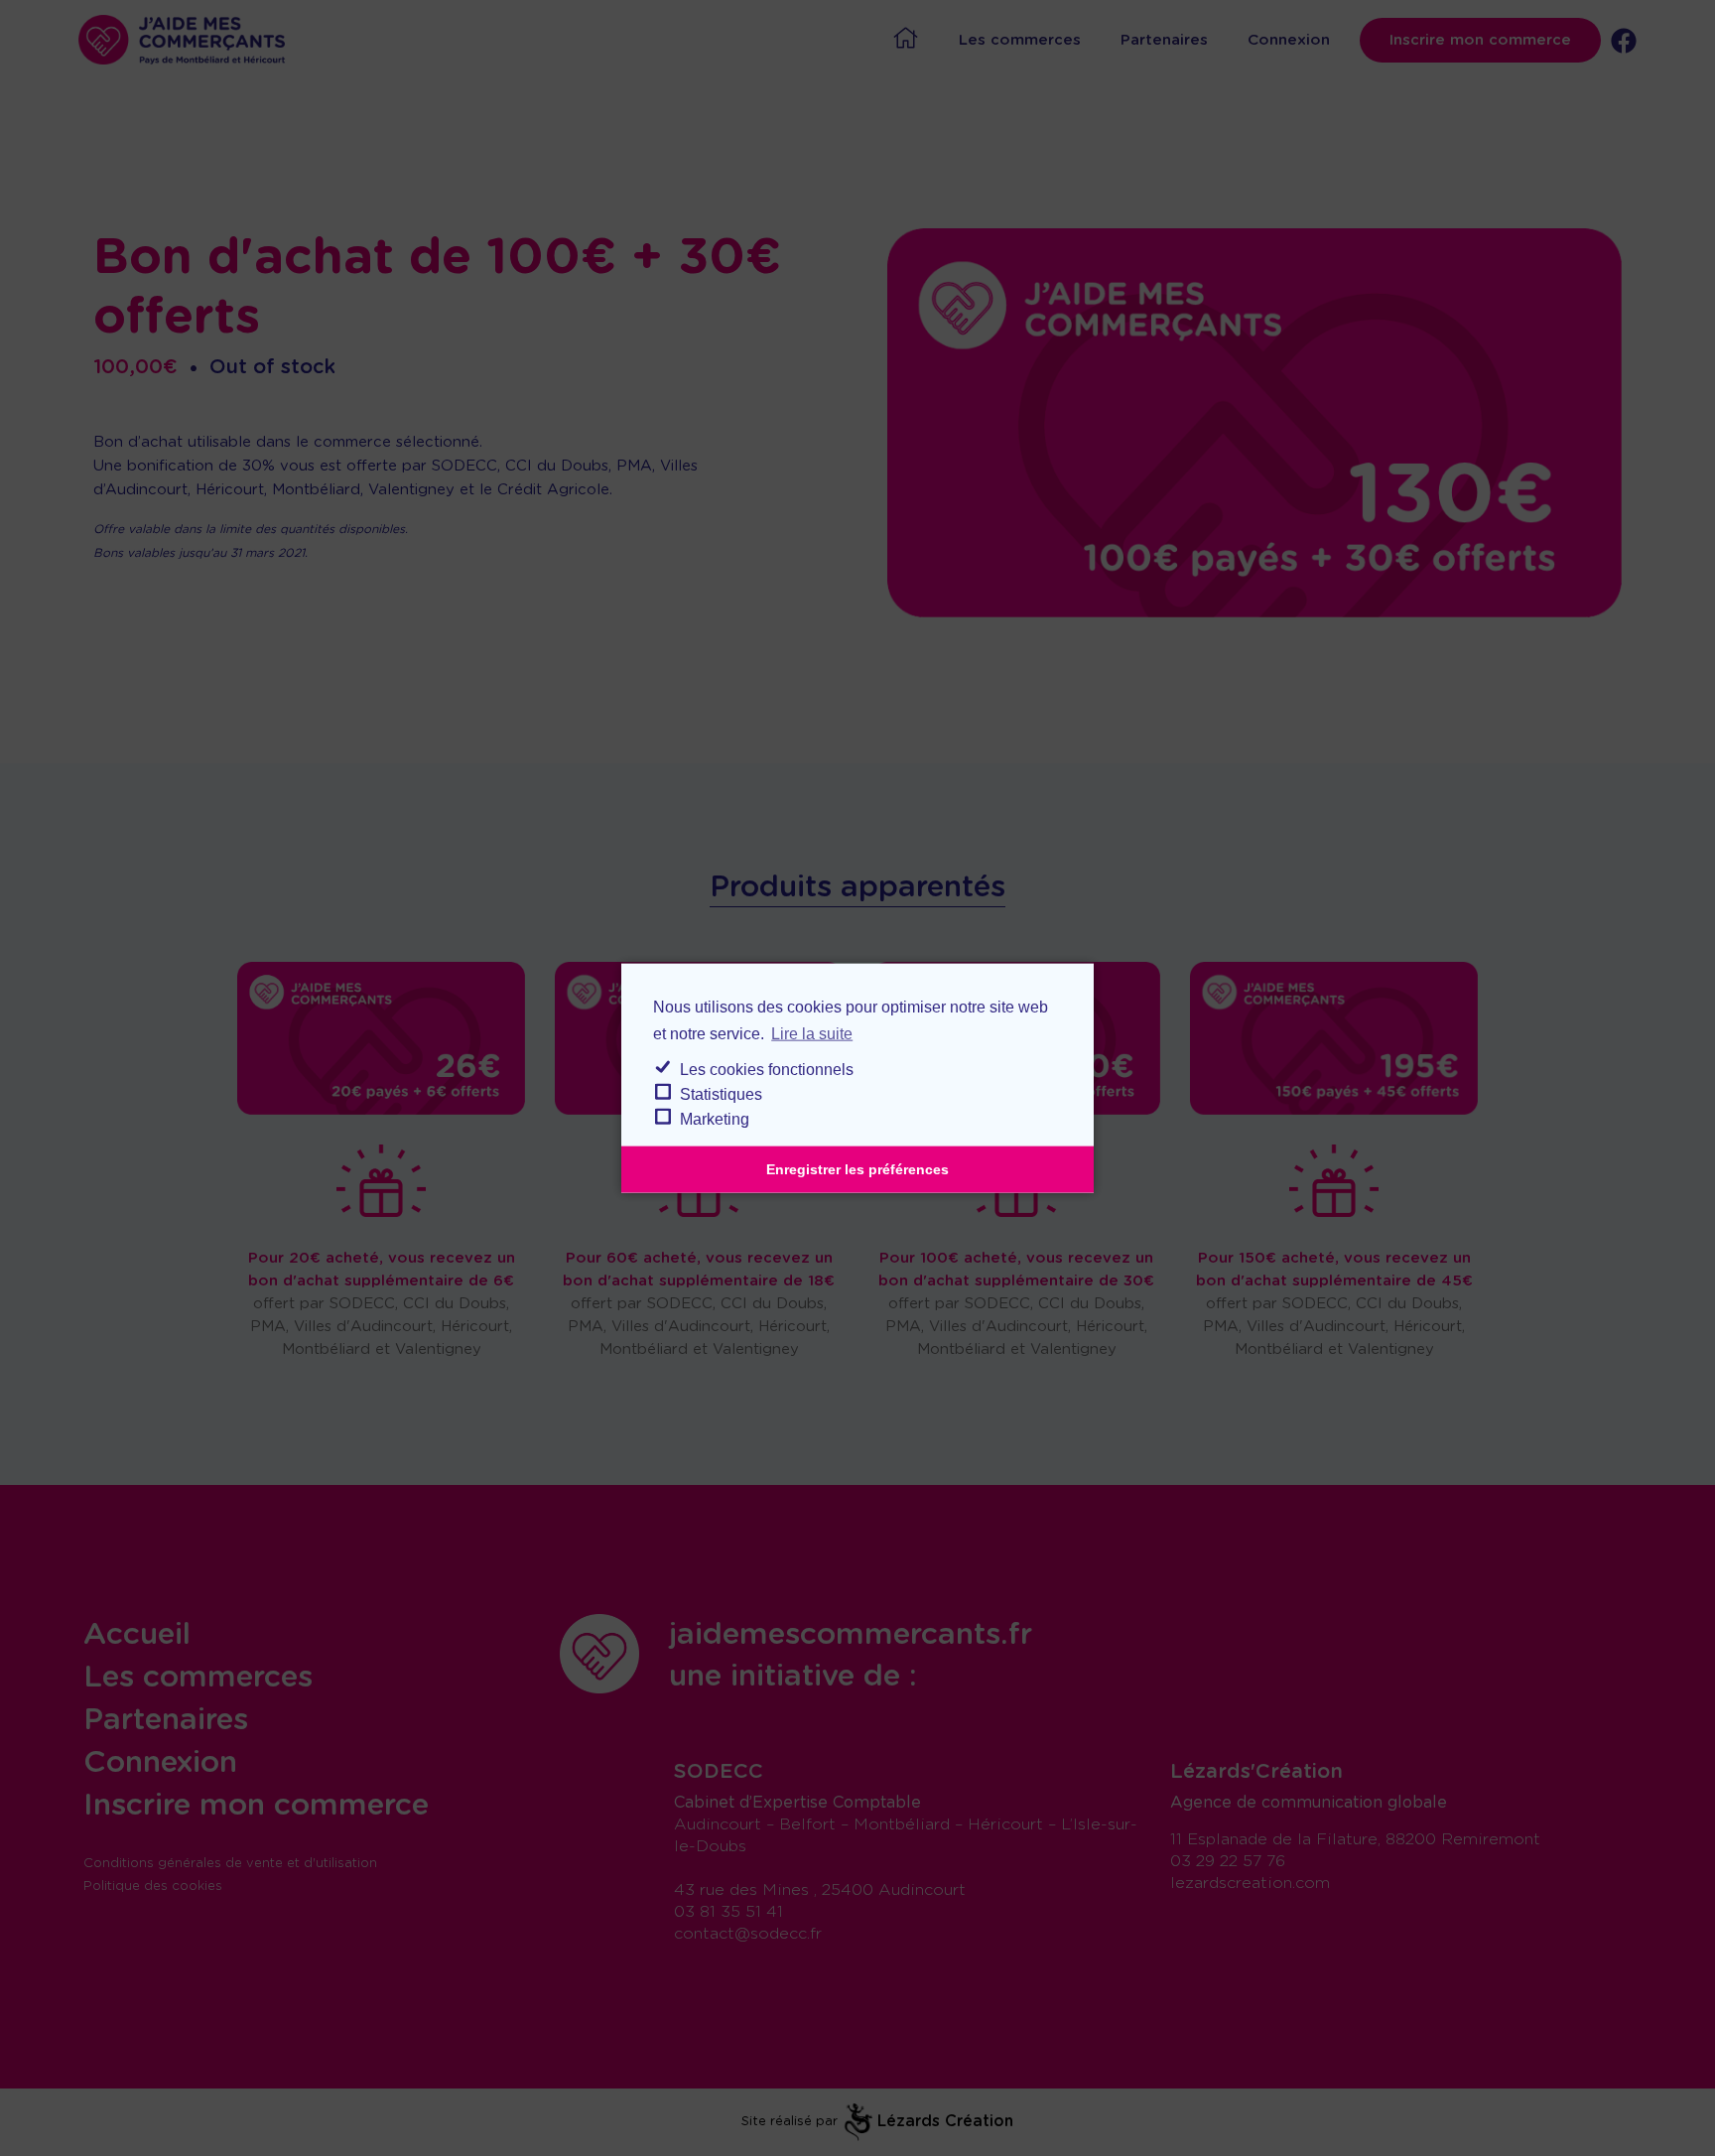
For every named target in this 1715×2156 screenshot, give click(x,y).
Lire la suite (812, 1034)
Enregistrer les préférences (857, 1169)
